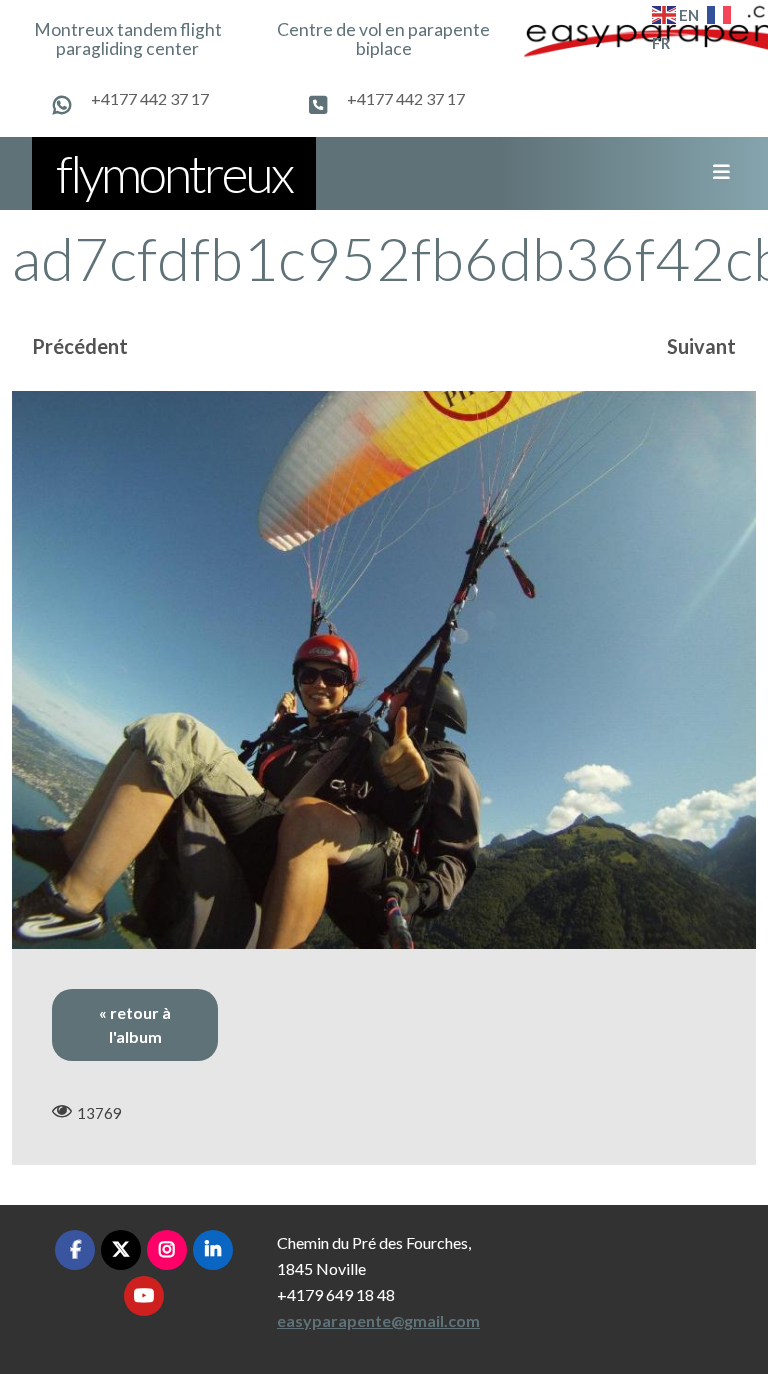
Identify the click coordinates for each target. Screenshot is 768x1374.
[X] (121, 1250)
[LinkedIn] (213, 1250)
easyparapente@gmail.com (378, 1320)
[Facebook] (75, 1250)
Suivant (701, 346)
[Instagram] (167, 1250)
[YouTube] (144, 1296)
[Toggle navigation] (715, 173)
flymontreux (174, 173)
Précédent (80, 346)
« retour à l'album (135, 1024)
